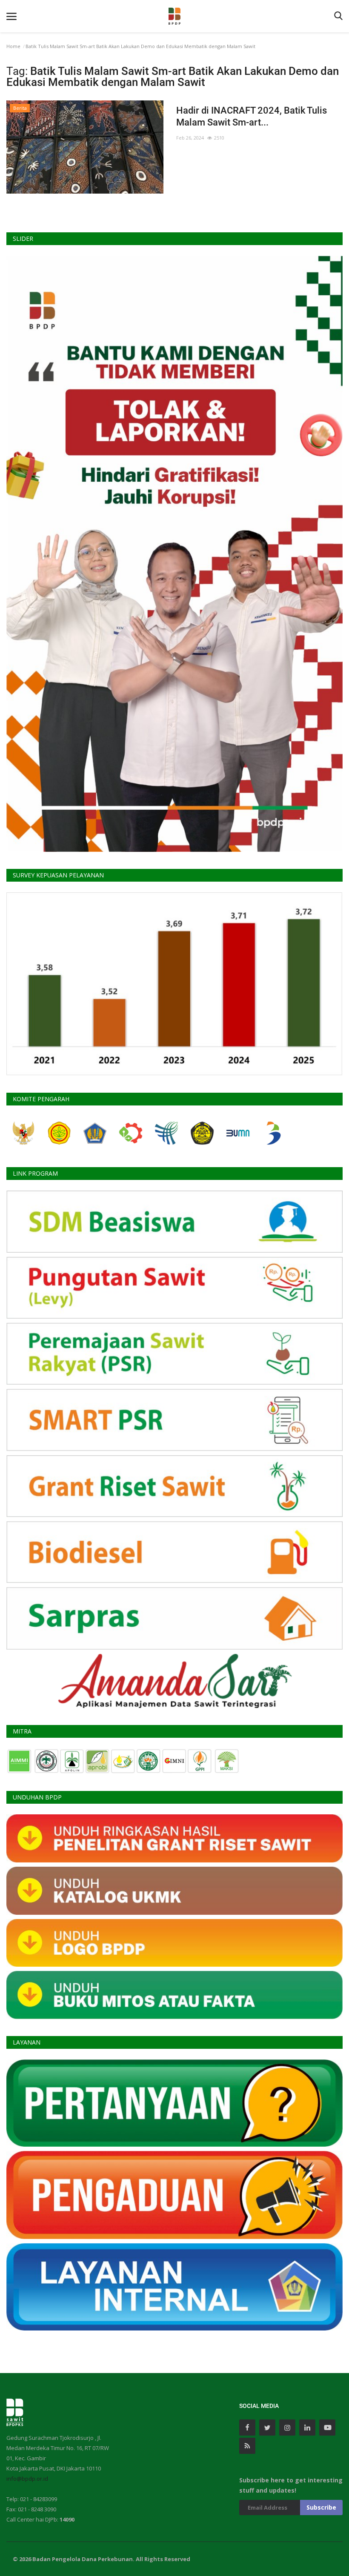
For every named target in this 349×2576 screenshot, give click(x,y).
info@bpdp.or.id (27, 2479)
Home (13, 46)
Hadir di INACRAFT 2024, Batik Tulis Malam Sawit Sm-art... (252, 116)
